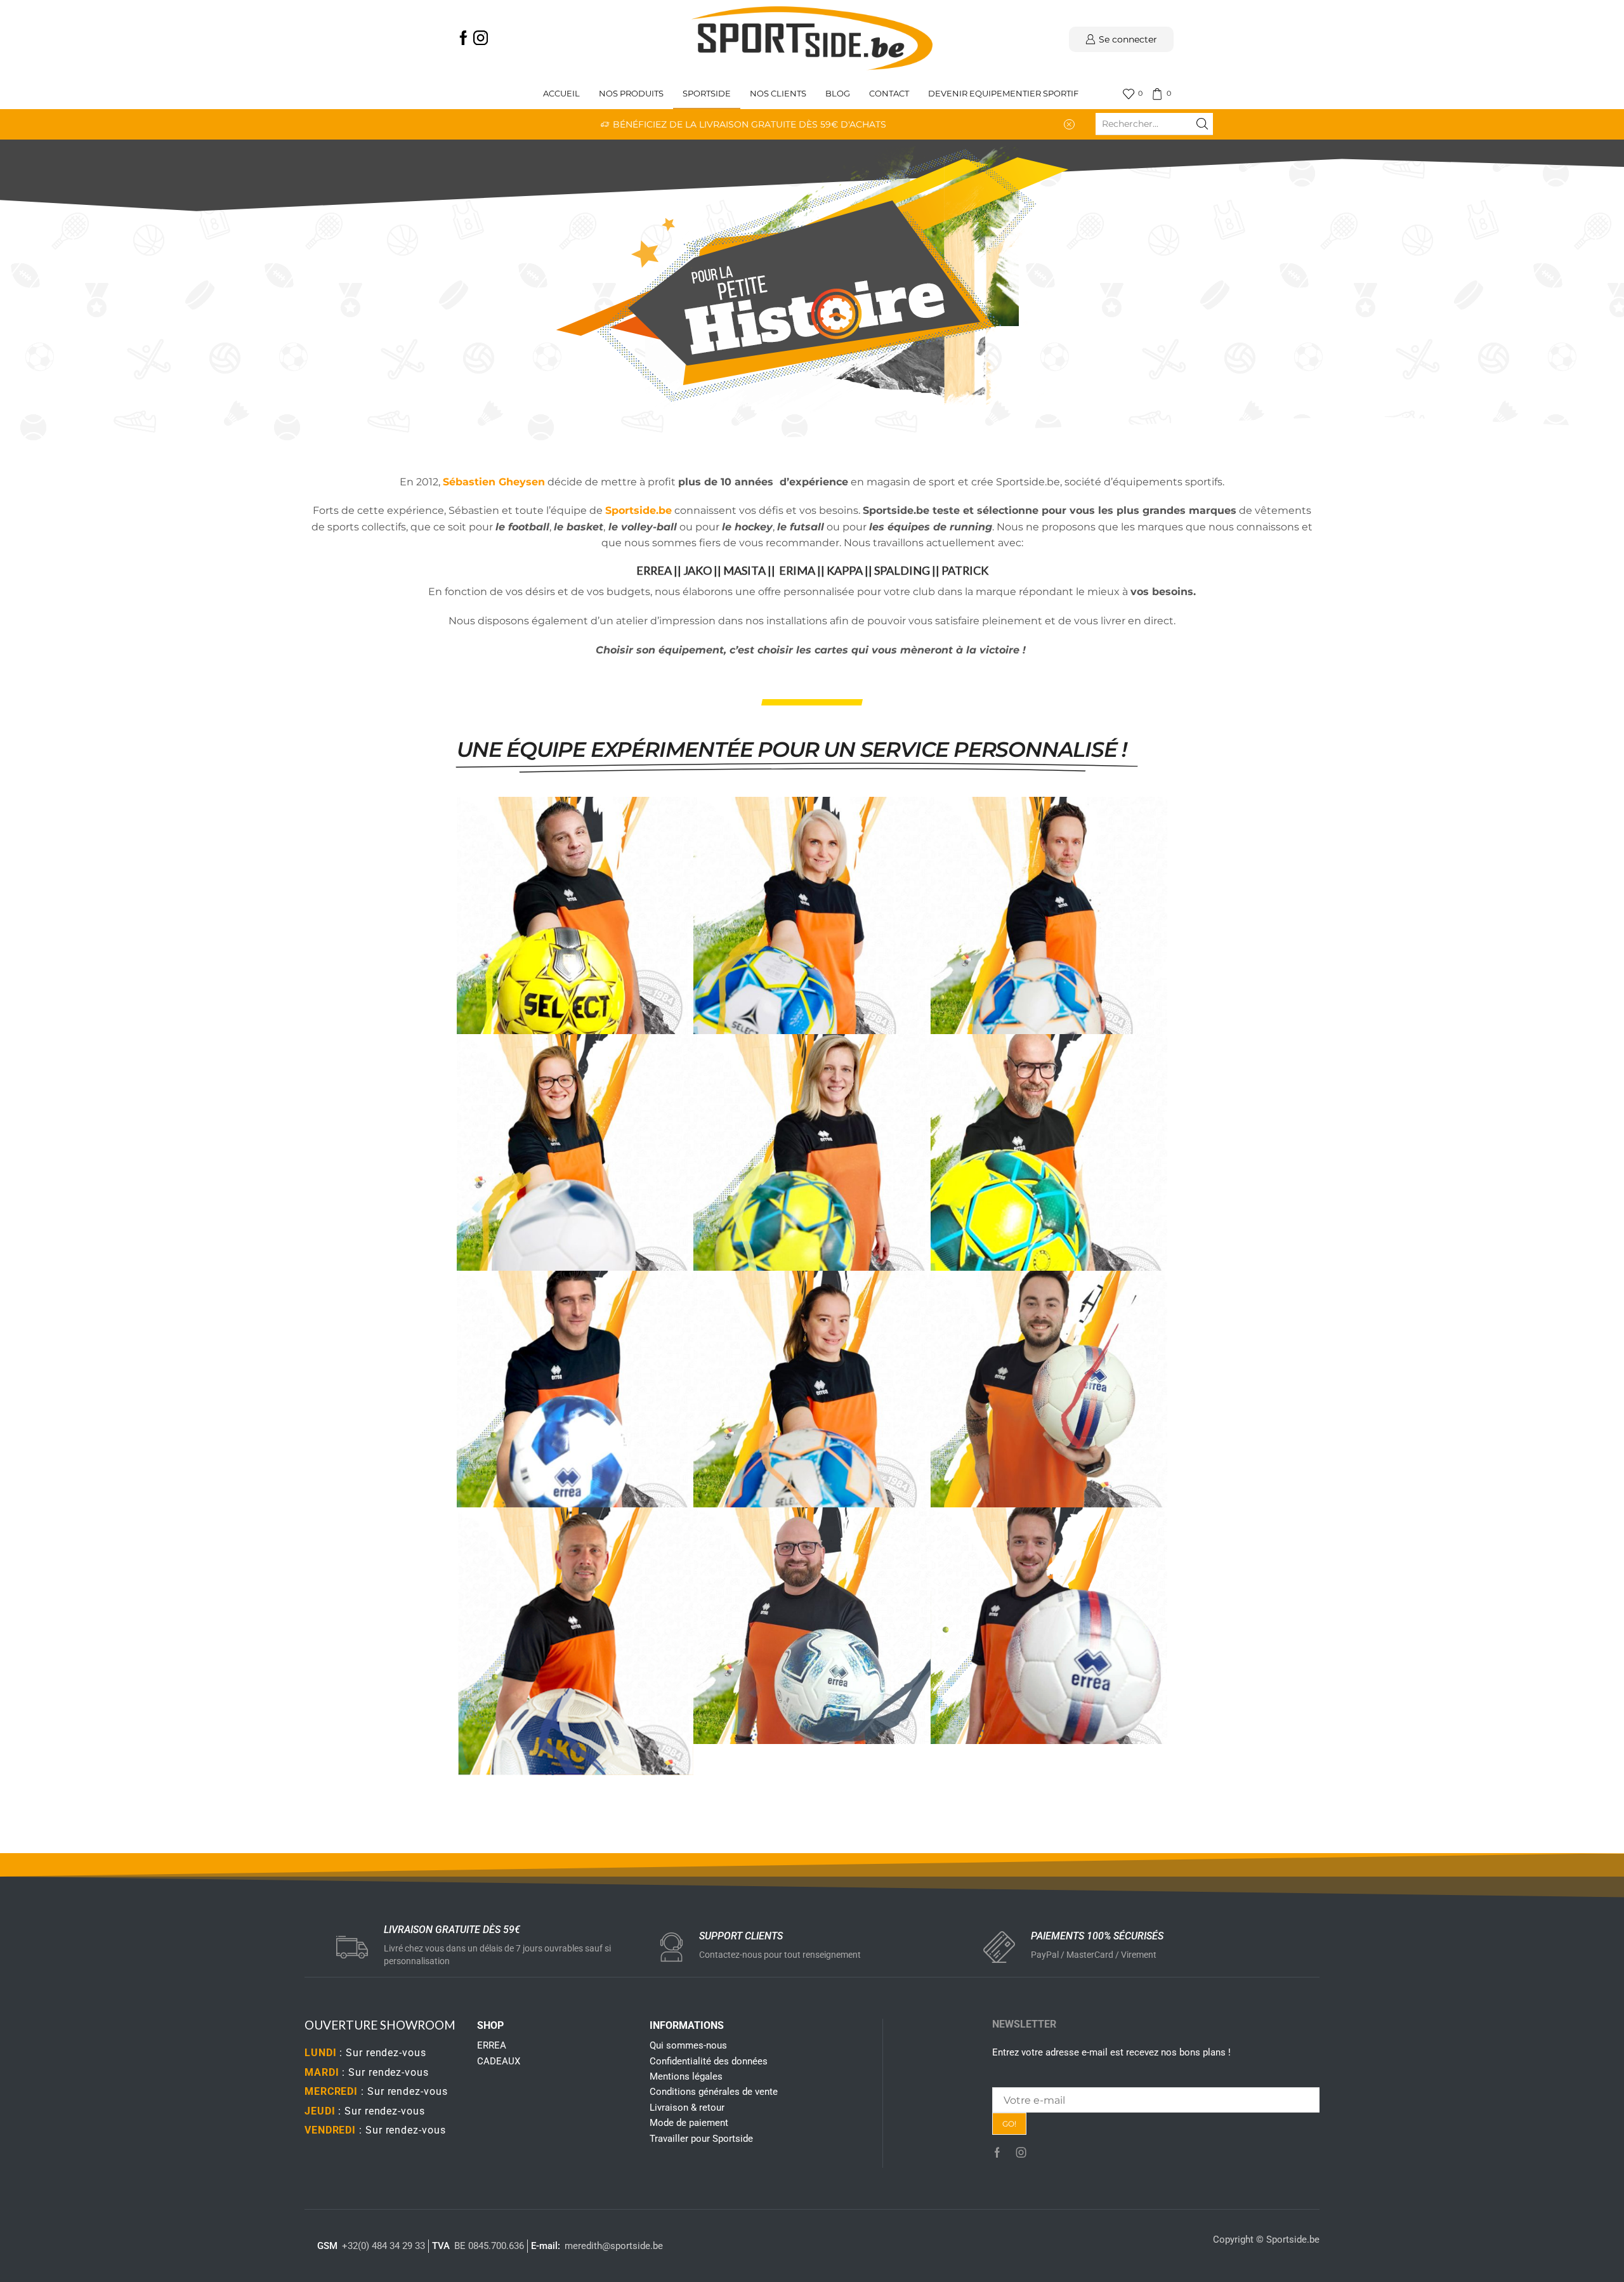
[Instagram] (481, 39)
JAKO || (702, 570)
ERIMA (797, 570)
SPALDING (902, 570)
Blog (838, 94)
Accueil (561, 94)
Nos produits (631, 94)
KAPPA (845, 570)
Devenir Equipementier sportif (1004, 94)
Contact (889, 94)
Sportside (707, 94)
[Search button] (1202, 124)
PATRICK (965, 570)
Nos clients (778, 94)
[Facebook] (463, 39)
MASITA (744, 570)
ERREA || (660, 570)
